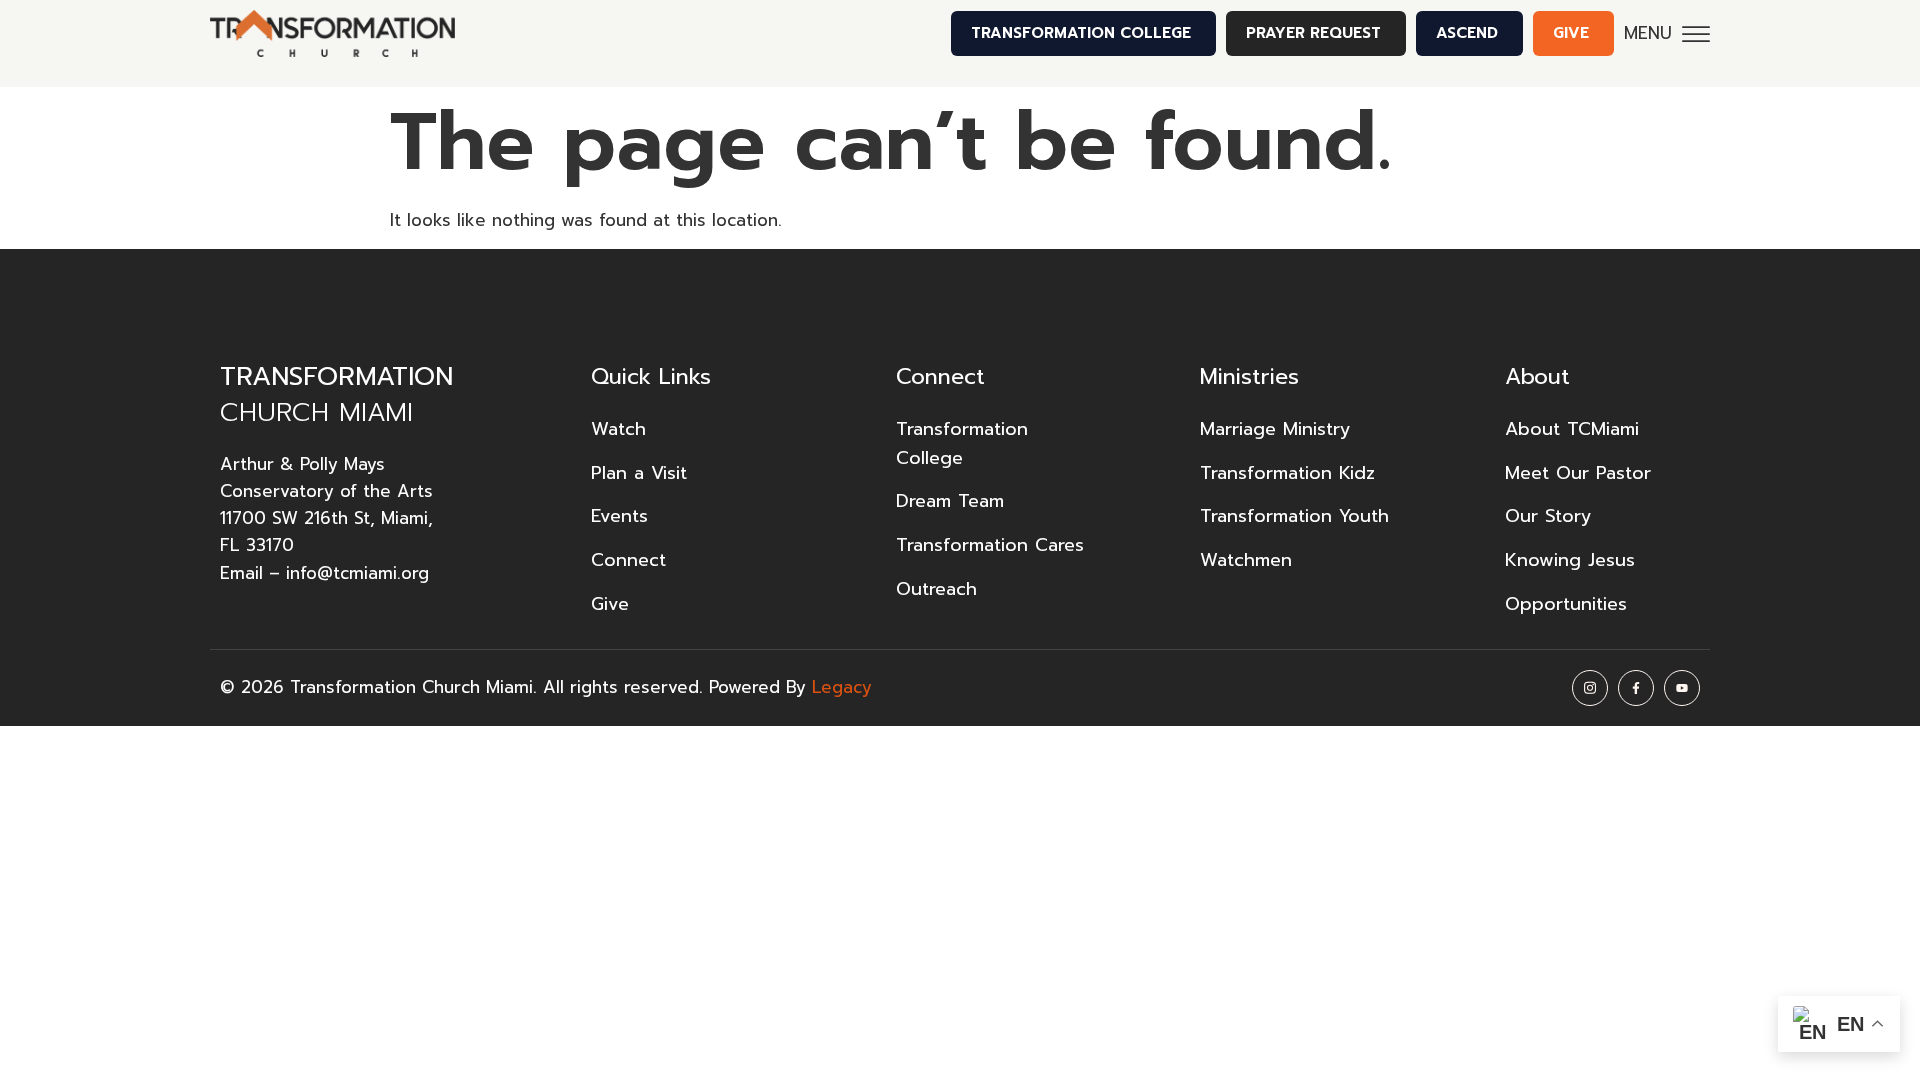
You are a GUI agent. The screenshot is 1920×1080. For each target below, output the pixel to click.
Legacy (842, 687)
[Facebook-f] (1636, 688)
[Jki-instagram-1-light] (1590, 688)
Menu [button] (1648, 33)
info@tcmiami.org (357, 573)
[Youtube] (1682, 688)
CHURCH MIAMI (336, 394)
